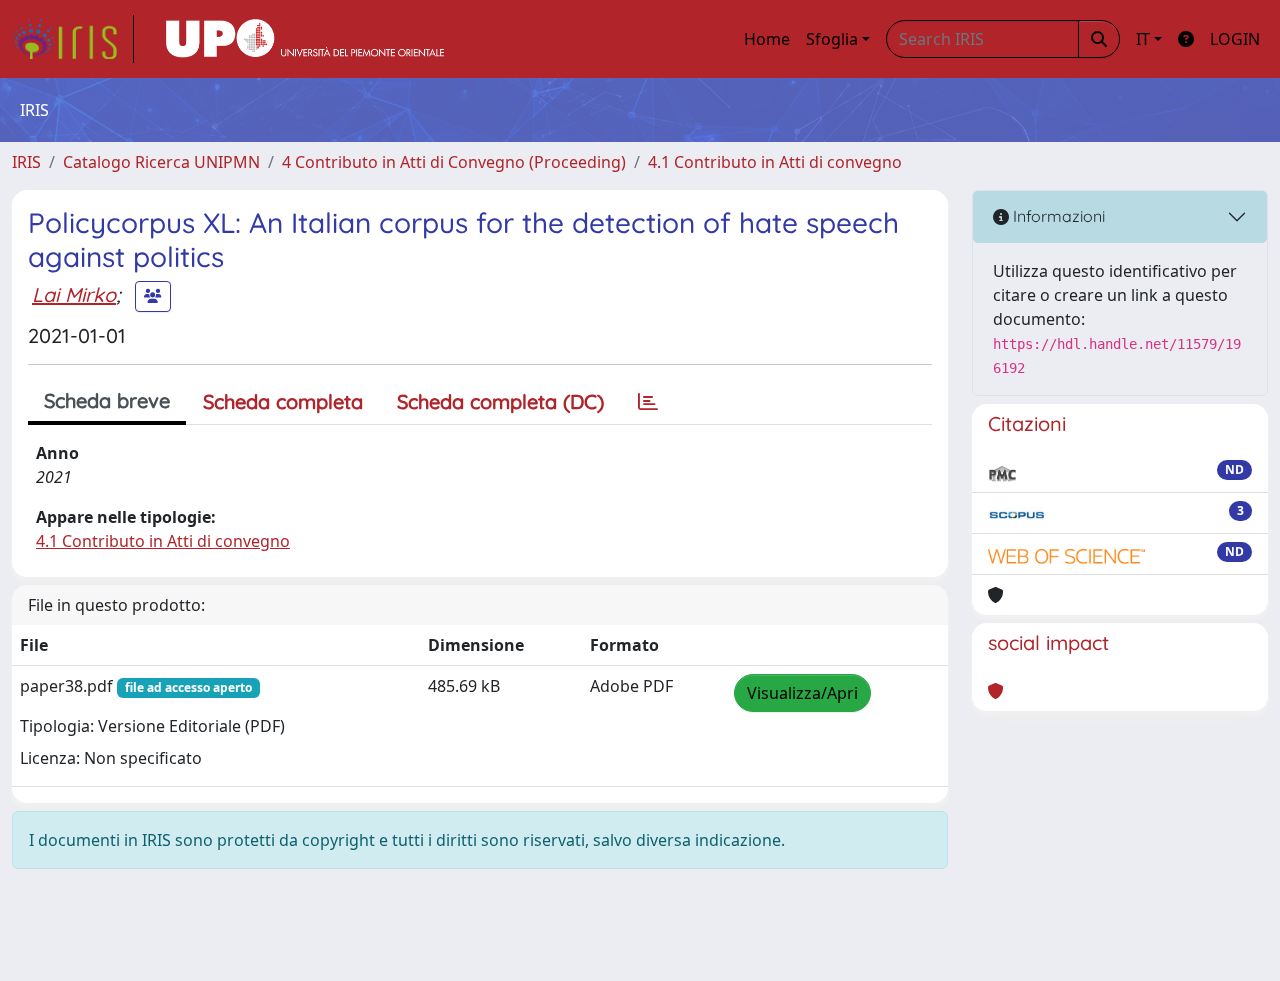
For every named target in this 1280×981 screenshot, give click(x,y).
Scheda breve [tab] (107, 400)
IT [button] (1143, 39)
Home (767, 39)
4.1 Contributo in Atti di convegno (775, 162)
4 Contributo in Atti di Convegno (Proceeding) (454, 162)
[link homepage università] (305, 39)
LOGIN (1235, 39)
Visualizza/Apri (802, 693)
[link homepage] (73, 39)
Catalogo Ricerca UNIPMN (161, 162)
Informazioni (1057, 216)
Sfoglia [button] (832, 39)
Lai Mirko (74, 294)
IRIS (26, 162)
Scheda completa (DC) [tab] (500, 401)
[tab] (648, 402)
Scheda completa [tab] (283, 401)
